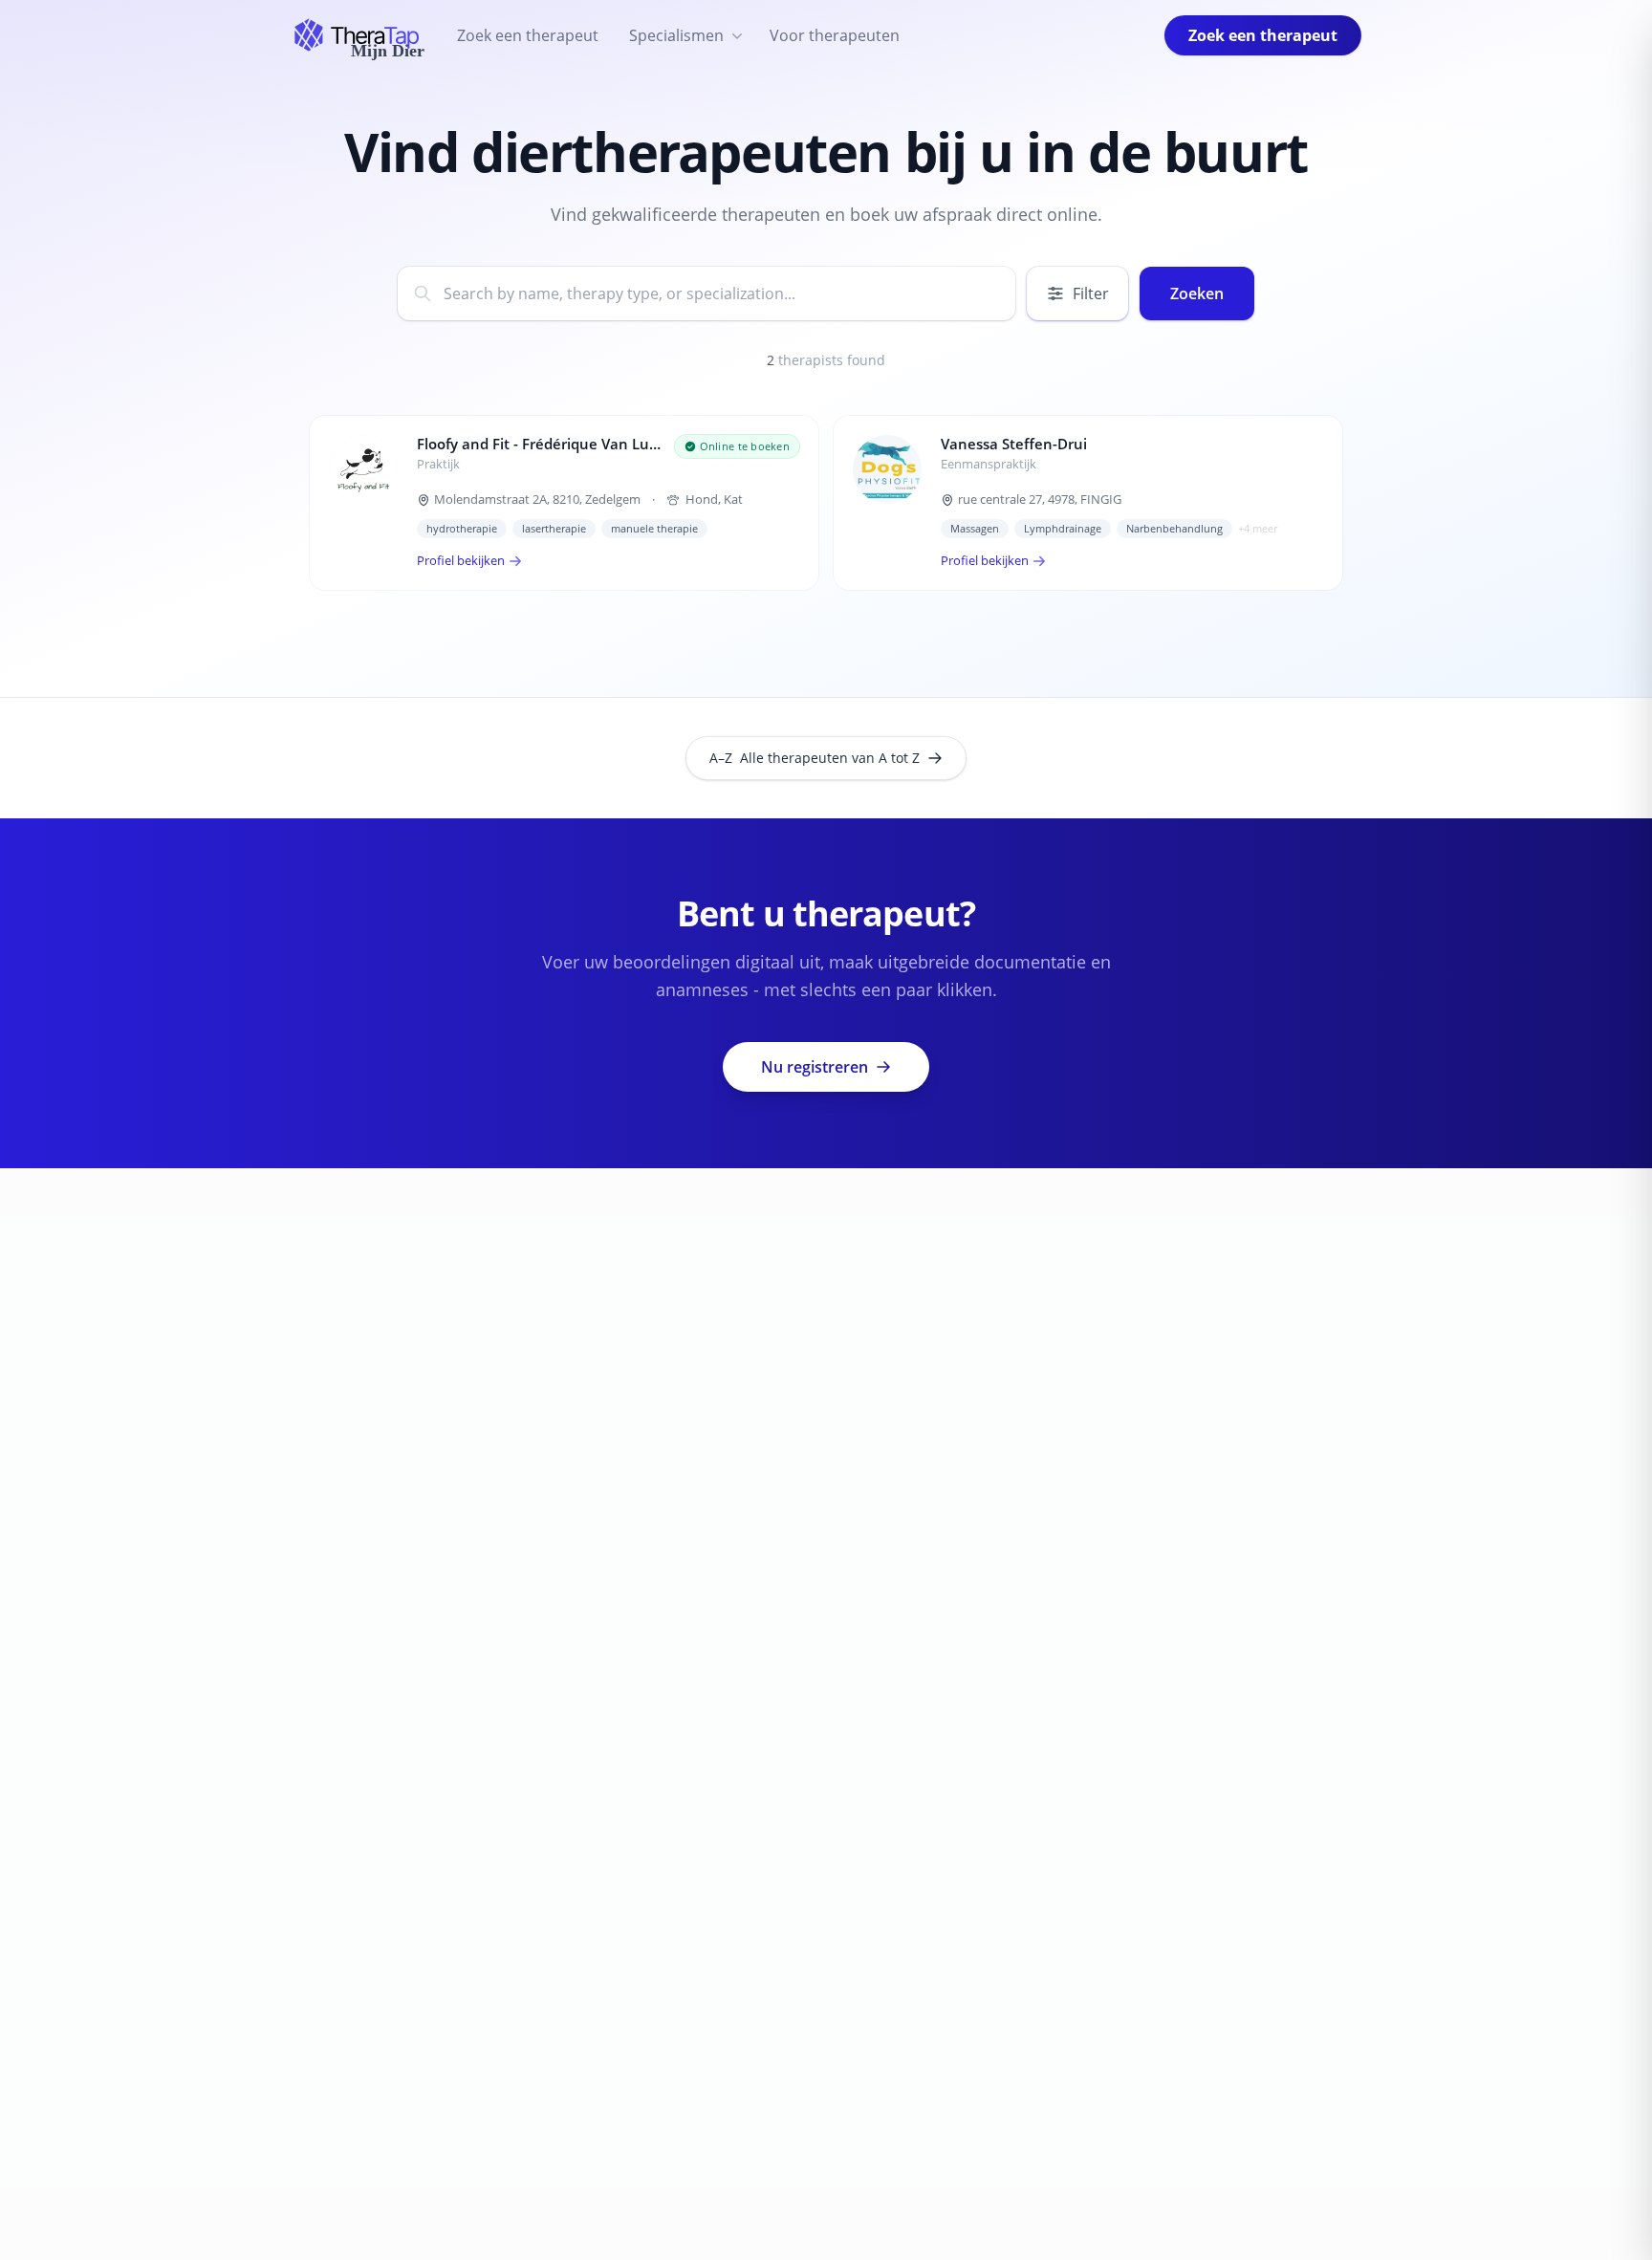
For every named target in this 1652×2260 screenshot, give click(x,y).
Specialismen (676, 35)
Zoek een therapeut (528, 35)
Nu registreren (815, 1067)
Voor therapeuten (835, 35)
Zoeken (1197, 293)
